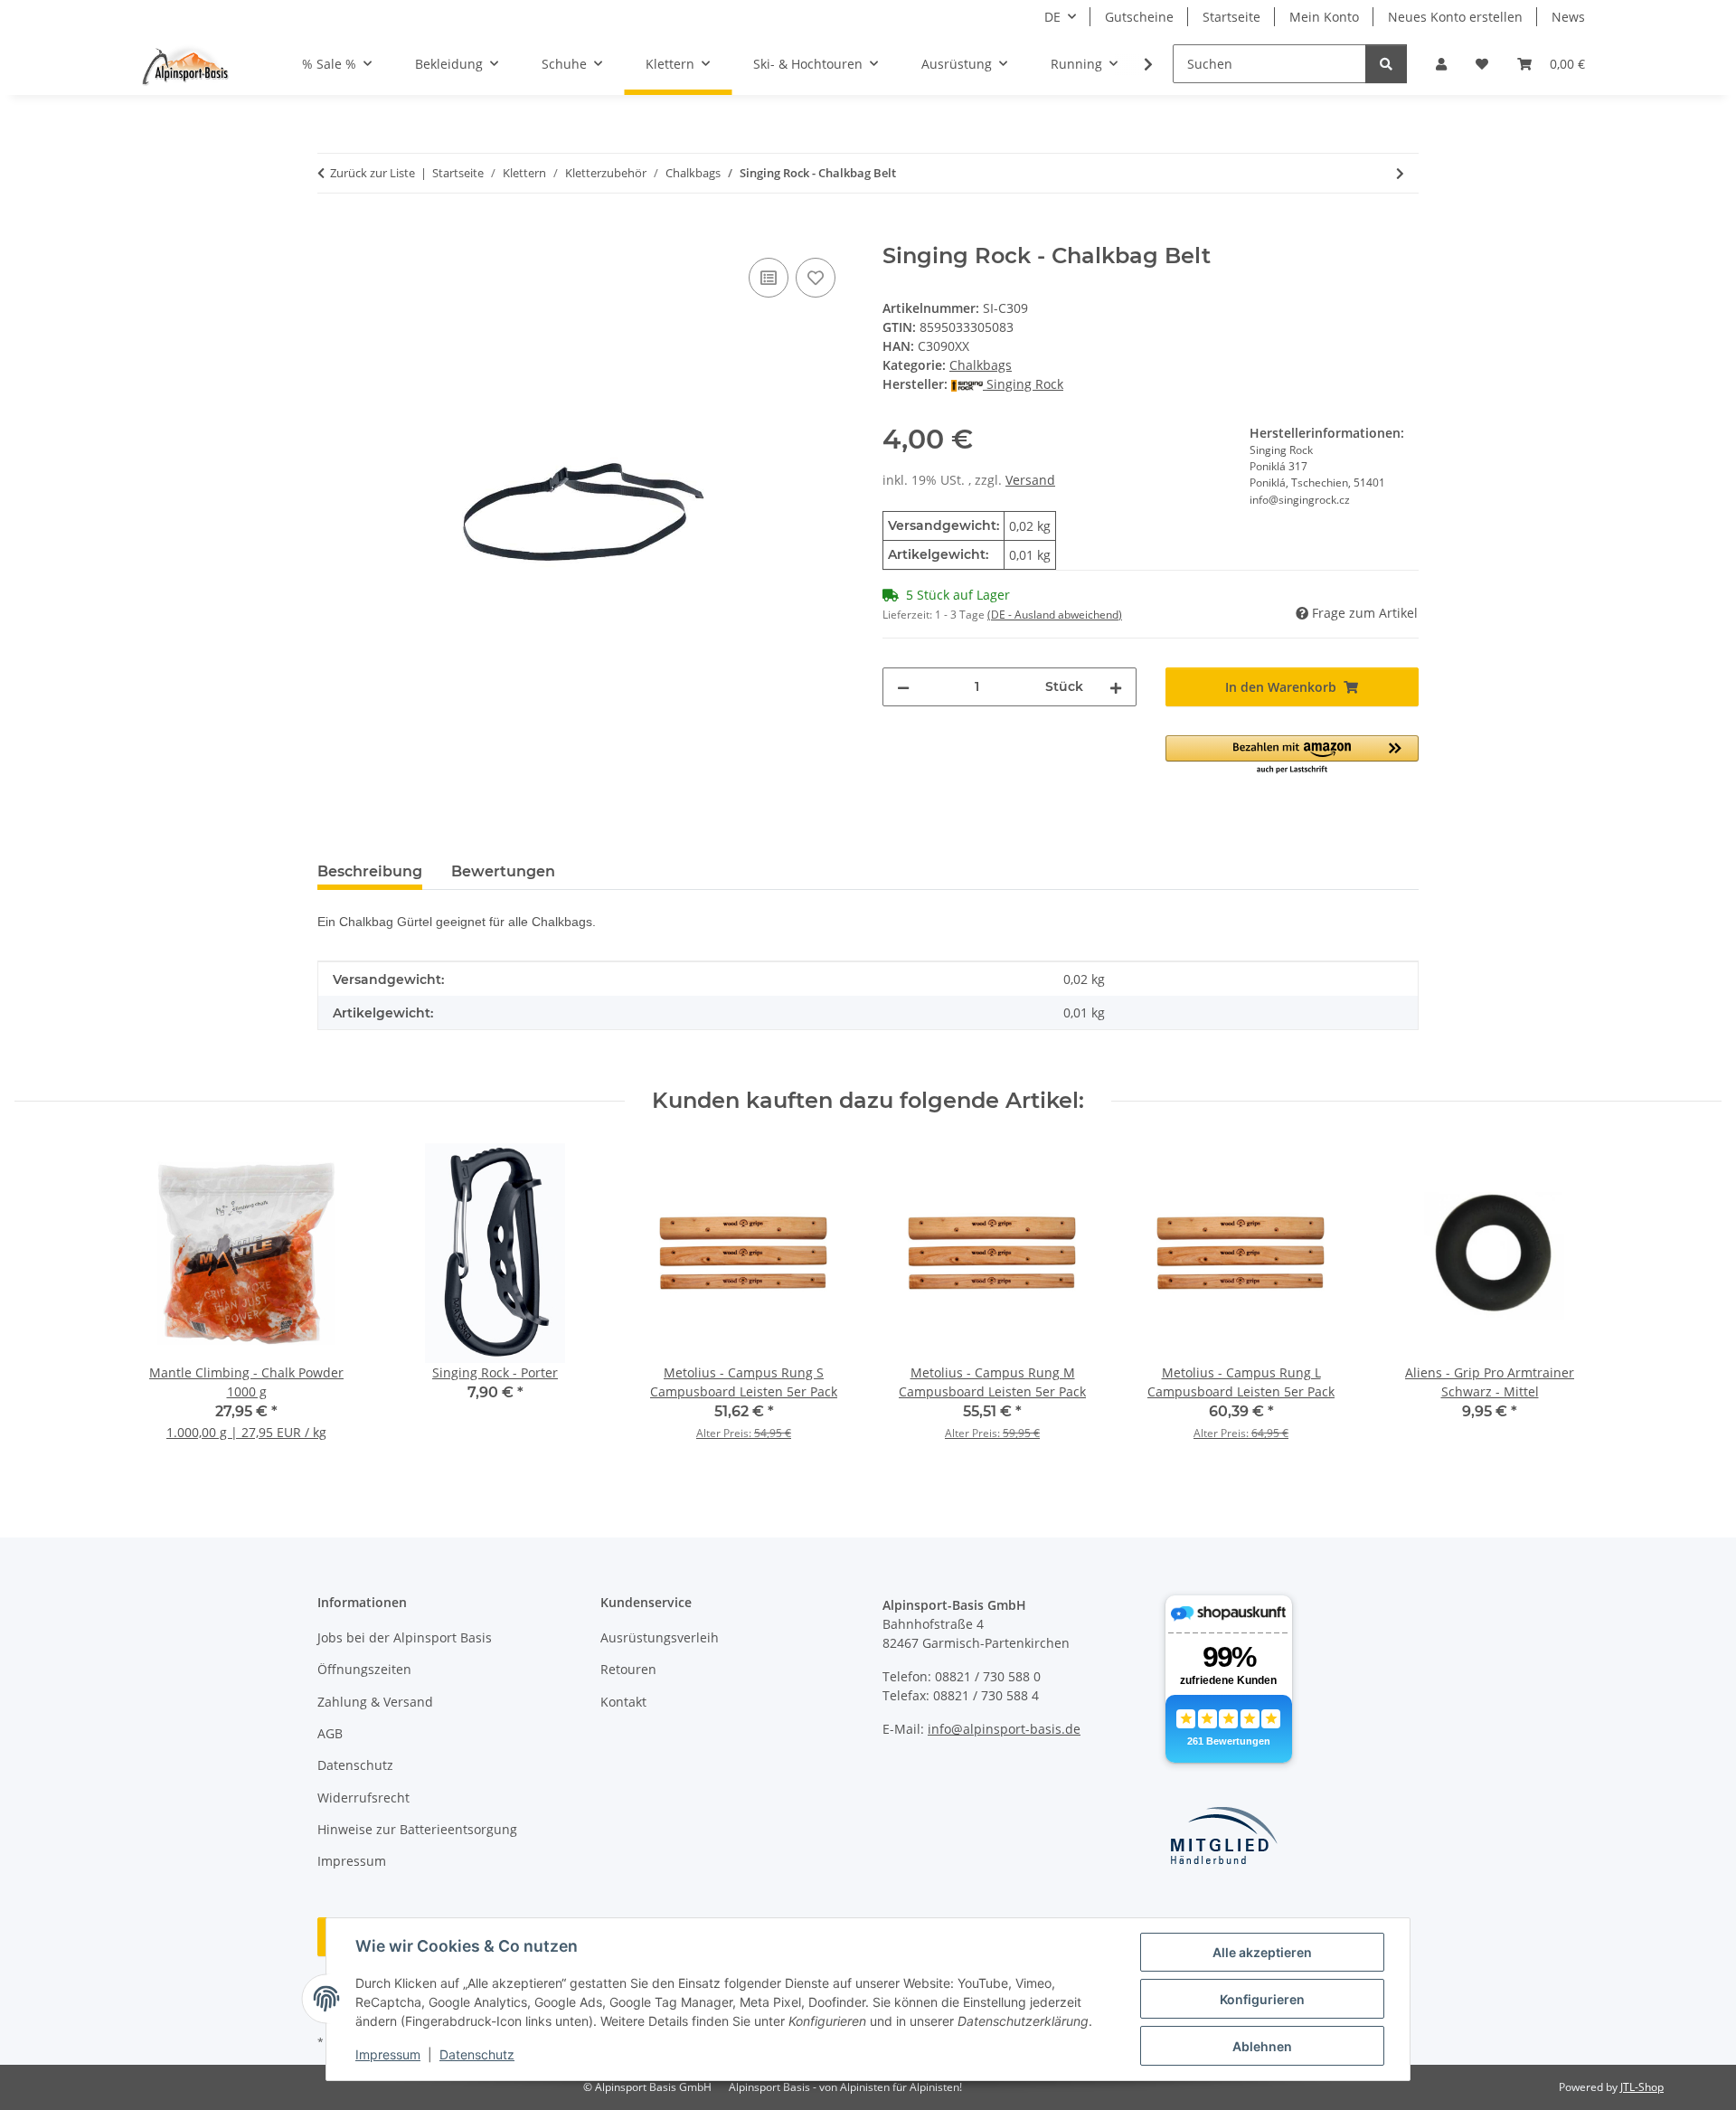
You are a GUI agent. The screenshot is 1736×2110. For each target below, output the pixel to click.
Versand (1030, 480)
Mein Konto (1324, 17)
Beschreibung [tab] (370, 871)
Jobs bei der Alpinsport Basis (405, 1637)
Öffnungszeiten (364, 1669)
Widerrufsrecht (363, 1798)
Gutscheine (1139, 17)
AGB (330, 1733)
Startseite (1231, 17)
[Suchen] (1386, 64)
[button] (1441, 64)
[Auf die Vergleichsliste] (769, 278)
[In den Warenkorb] (332, 233)
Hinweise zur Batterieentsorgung (417, 1829)
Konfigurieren (1262, 1999)
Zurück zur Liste (373, 173)
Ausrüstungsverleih (660, 1637)
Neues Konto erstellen (1455, 17)
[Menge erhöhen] (1116, 687)
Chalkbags (981, 365)
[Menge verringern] (903, 687)
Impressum (388, 2054)
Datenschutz (477, 2054)
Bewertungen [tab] (503, 871)
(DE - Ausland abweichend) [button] (1055, 615)
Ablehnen (1262, 2046)
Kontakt (623, 1702)
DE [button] (1052, 17)
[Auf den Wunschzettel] (816, 278)
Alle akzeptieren (1262, 1952)
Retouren (628, 1669)
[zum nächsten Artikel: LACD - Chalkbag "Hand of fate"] (1400, 173)
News (1568, 17)
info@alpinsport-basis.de (1004, 1729)
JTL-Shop (1642, 2087)
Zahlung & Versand (375, 1702)
